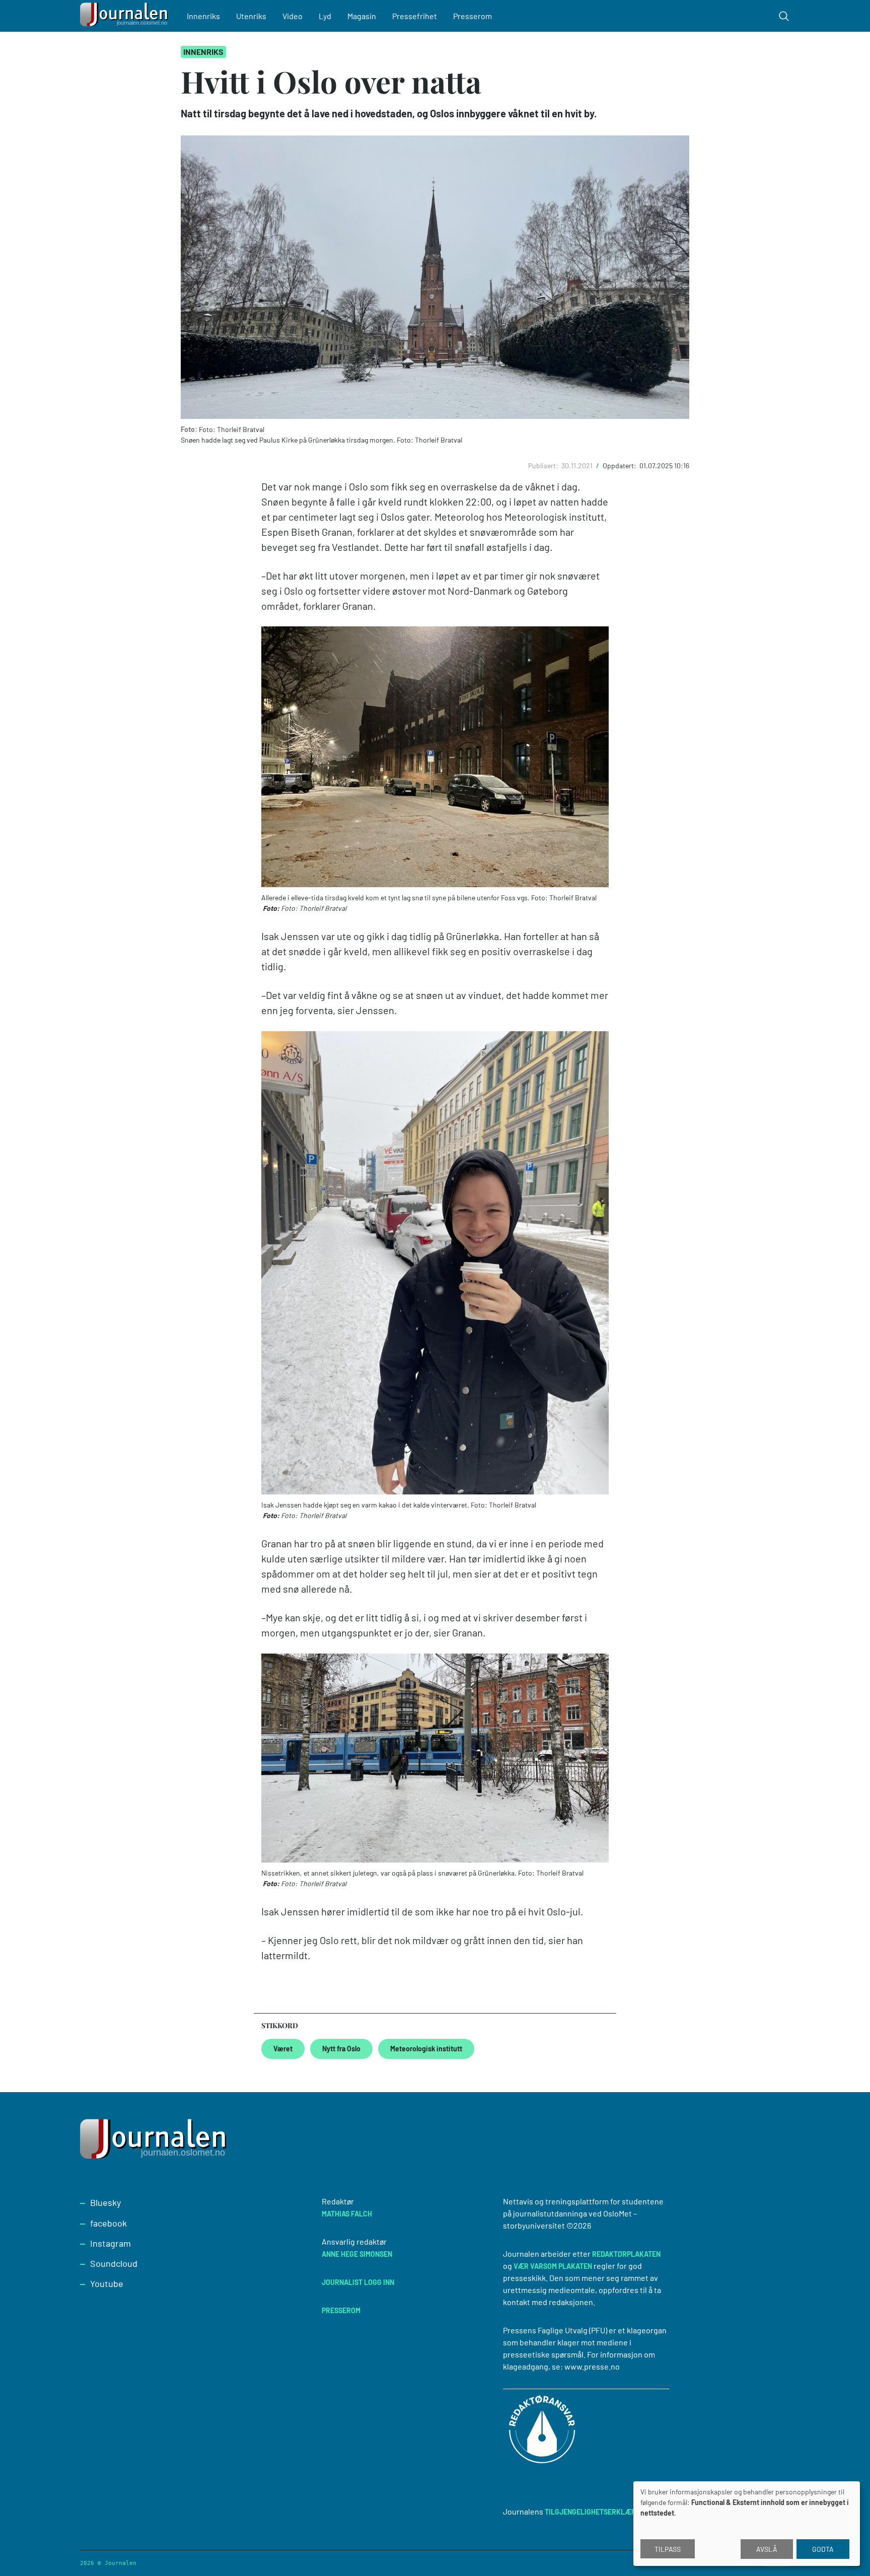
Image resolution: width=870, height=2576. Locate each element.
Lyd (325, 16)
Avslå (767, 2549)
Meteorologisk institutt (426, 2049)
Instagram (111, 2243)
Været (283, 2049)
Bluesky (105, 2202)
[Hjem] (125, 16)
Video (293, 16)
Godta (823, 2549)
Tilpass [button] (668, 2549)
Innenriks (203, 16)
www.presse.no (592, 2366)
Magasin (362, 16)
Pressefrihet (415, 16)
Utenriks (251, 16)
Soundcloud (114, 2263)
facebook (108, 2223)
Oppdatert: (620, 466)
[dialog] (747, 2524)
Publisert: (544, 466)
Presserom (473, 16)
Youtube (107, 2283)
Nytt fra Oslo (341, 2049)
